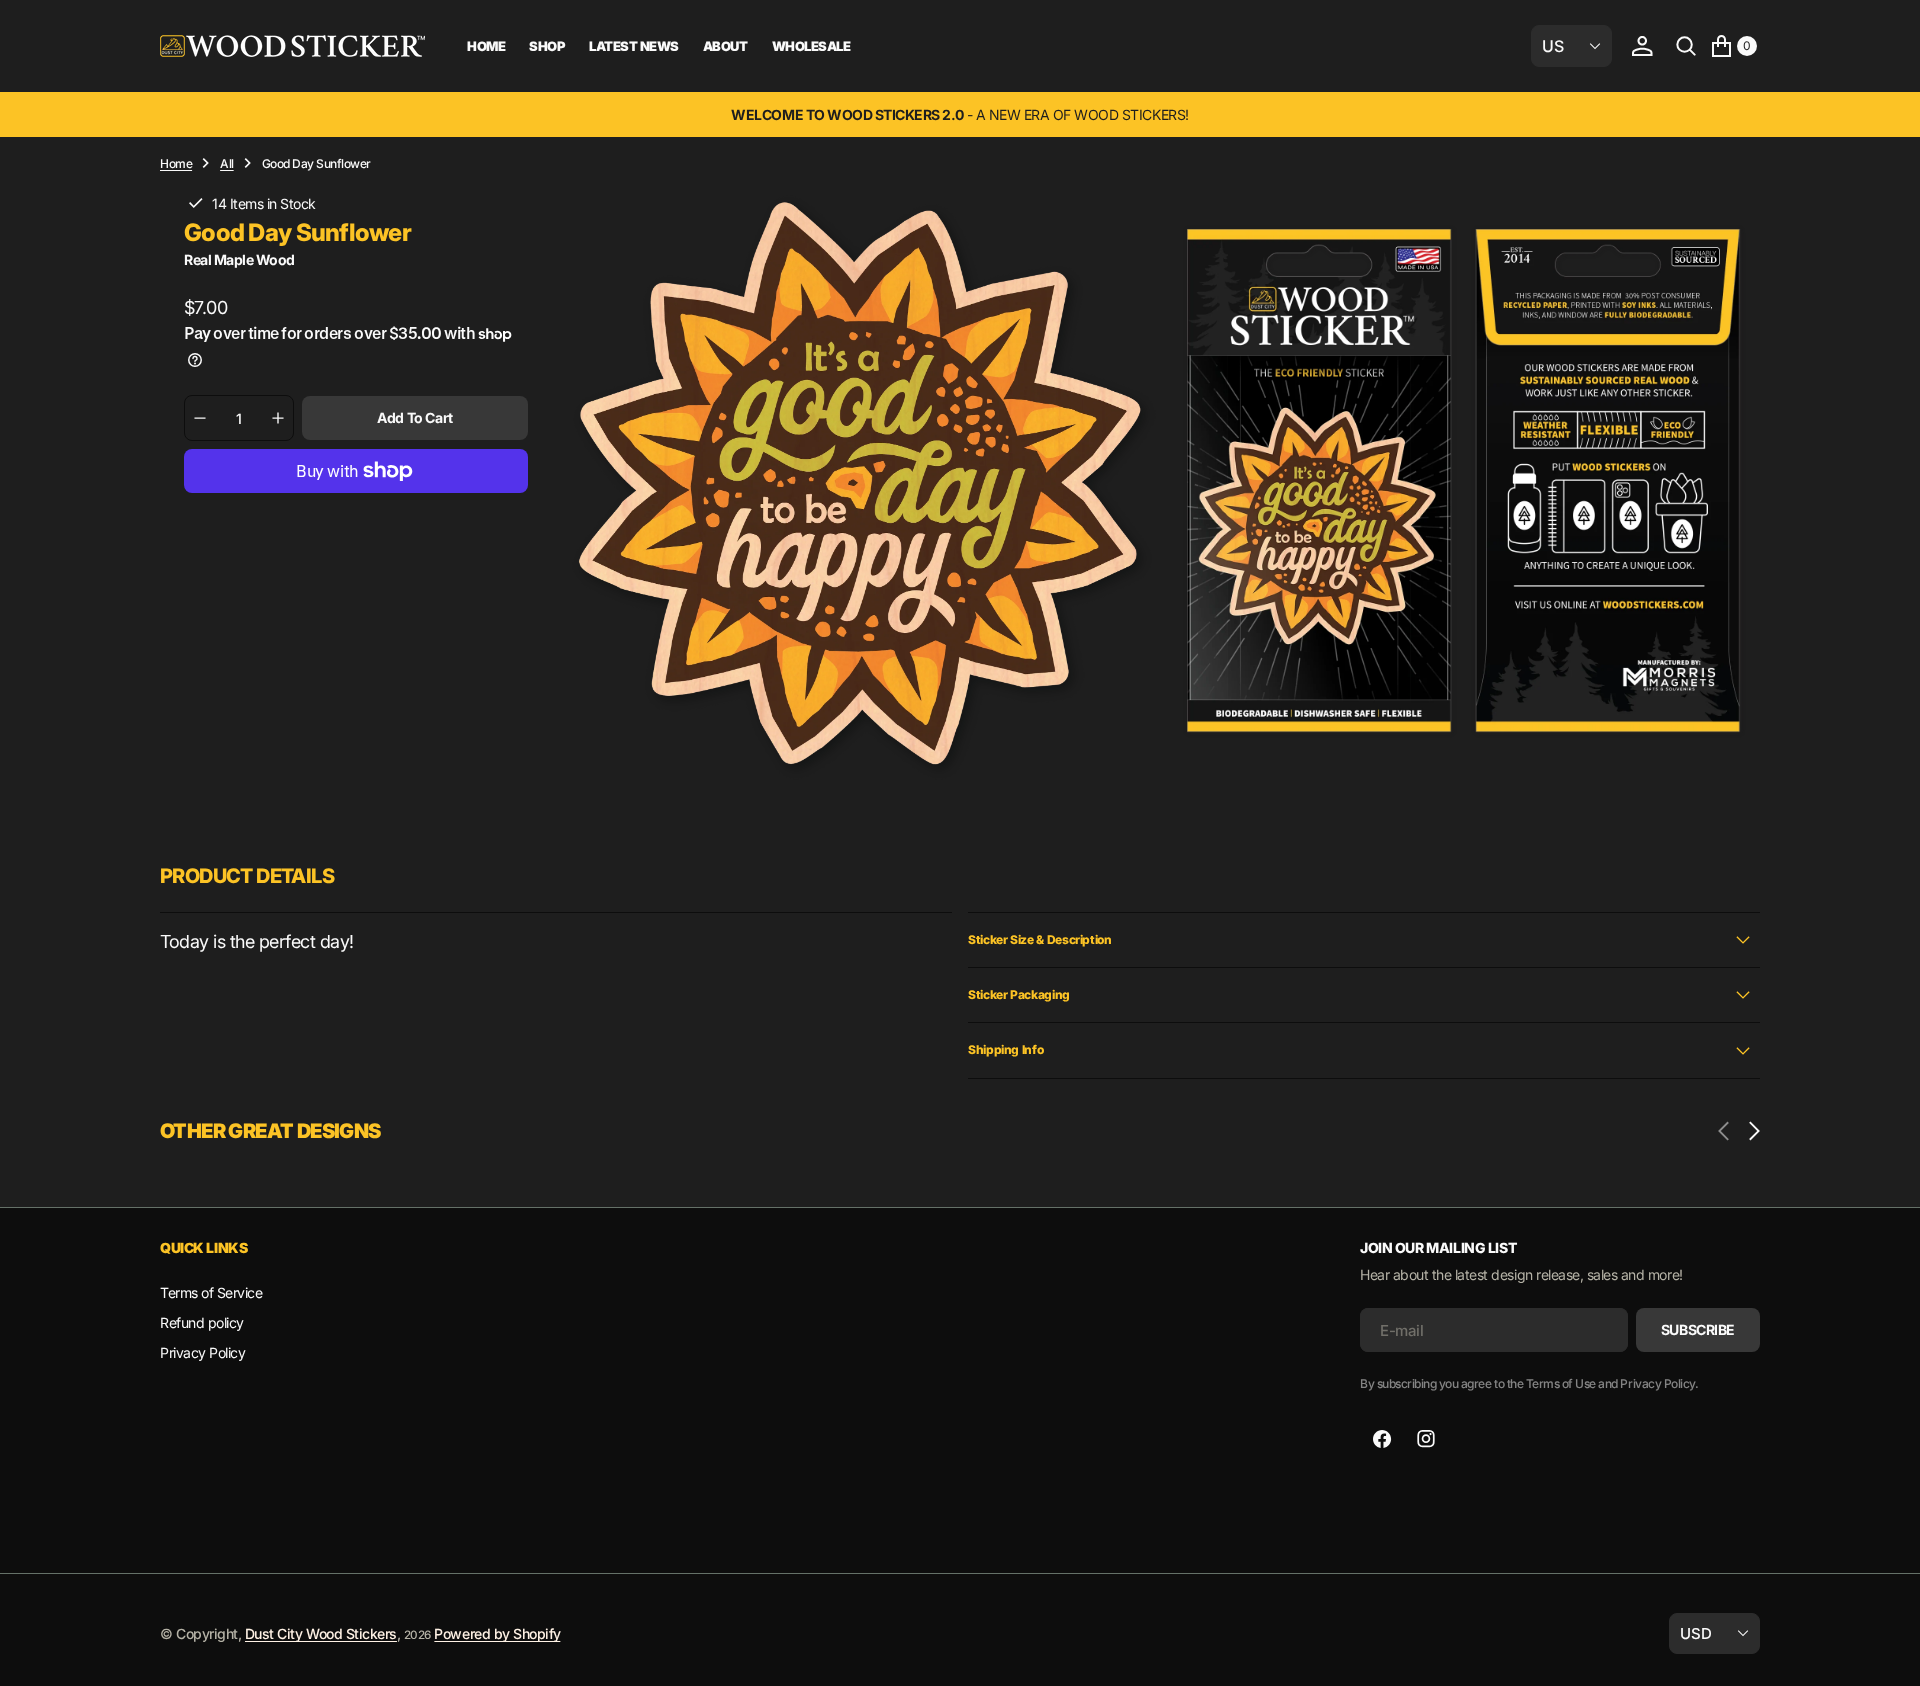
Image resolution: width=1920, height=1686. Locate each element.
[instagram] (1426, 1439)
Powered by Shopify (497, 1633)
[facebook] (1382, 1439)
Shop (547, 46)
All (227, 163)
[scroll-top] (1886, 1652)
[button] (1642, 46)
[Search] (1686, 46)
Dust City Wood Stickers (321, 1633)
